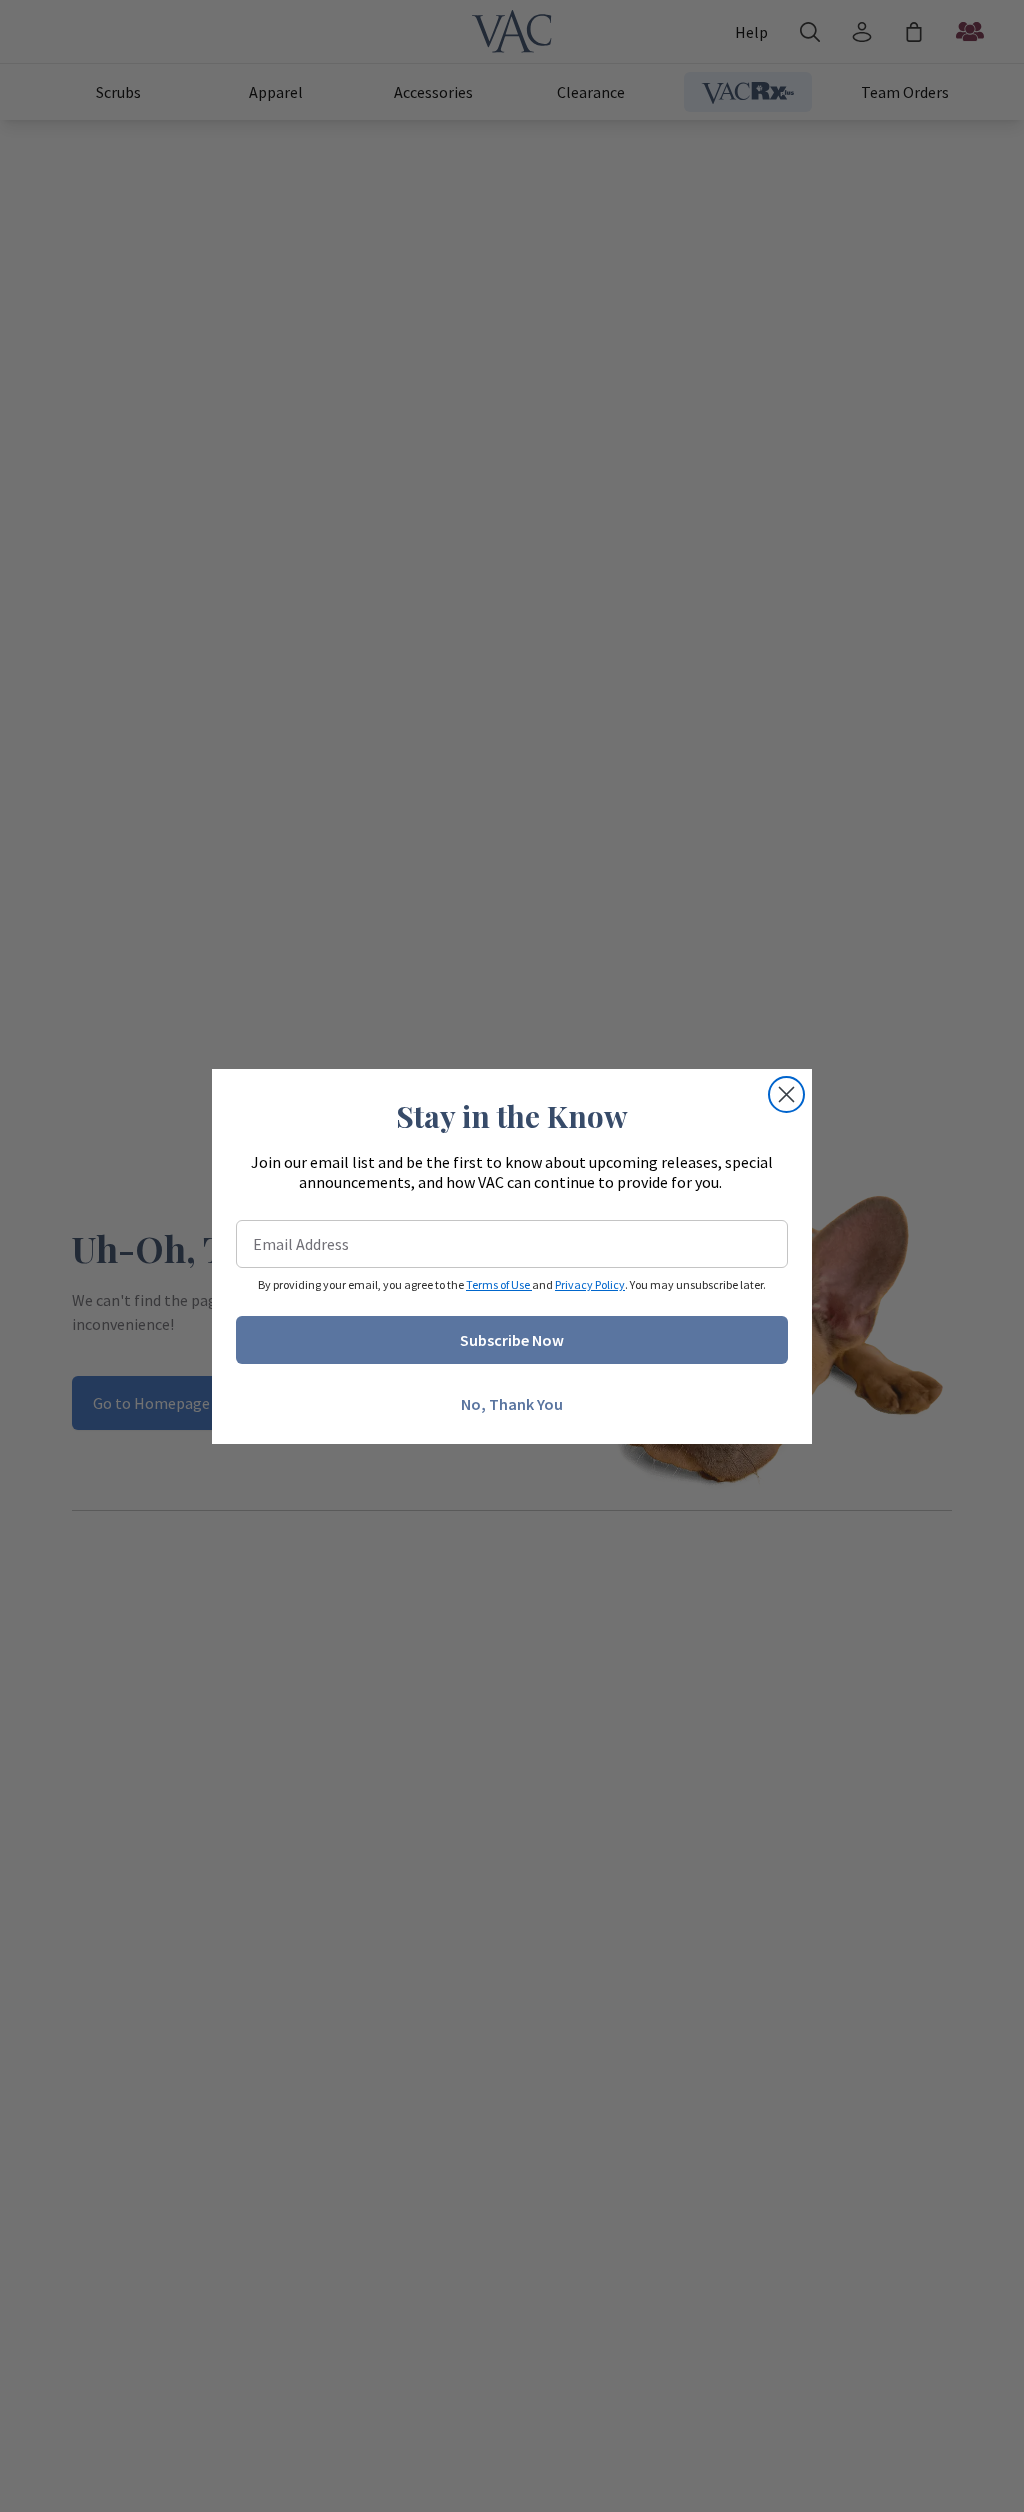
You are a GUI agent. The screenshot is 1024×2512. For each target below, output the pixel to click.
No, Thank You (512, 1404)
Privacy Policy (590, 1284)
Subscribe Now (512, 1340)
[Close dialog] (786, 1094)
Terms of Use (499, 1284)
